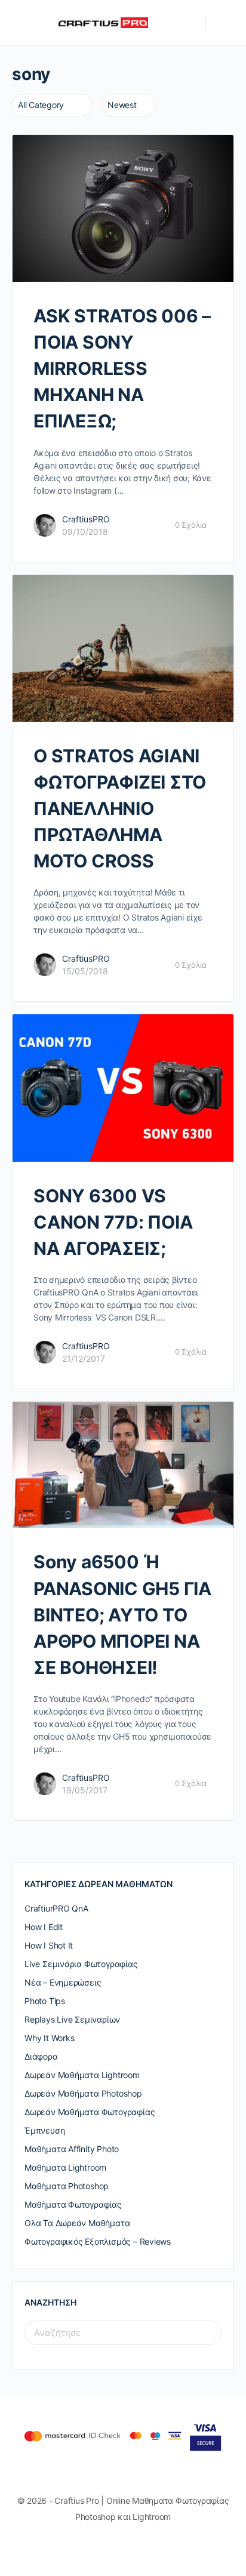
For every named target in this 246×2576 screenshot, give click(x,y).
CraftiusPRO (86, 519)
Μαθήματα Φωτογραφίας (73, 2204)
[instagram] (129, 2547)
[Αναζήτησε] (190, 23)
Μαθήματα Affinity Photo (72, 2149)
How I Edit (44, 1927)
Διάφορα (41, 2056)
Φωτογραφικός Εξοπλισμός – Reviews (98, 2241)
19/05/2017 (85, 1790)
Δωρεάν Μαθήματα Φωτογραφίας (90, 2112)
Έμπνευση (44, 2130)
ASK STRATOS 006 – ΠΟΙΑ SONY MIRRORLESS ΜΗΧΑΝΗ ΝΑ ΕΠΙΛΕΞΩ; (122, 368)
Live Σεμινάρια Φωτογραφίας (81, 1964)
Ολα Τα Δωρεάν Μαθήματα (77, 2223)
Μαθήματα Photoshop (67, 2186)
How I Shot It (49, 1945)
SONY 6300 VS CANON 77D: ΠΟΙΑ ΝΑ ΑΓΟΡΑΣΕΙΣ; (113, 1222)
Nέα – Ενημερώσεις (63, 1982)
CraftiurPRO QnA (56, 1908)
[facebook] (107, 2547)
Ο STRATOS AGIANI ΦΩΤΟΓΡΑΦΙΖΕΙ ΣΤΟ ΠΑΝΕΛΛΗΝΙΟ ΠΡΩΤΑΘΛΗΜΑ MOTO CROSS (120, 808)
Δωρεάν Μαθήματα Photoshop (83, 2093)
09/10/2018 (85, 532)
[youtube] (150, 2547)
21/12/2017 (84, 1358)
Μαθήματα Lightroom (65, 2167)
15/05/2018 (85, 971)
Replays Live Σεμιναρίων (72, 2019)
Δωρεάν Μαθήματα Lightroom (82, 2075)
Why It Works (49, 2038)
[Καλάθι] (223, 23)
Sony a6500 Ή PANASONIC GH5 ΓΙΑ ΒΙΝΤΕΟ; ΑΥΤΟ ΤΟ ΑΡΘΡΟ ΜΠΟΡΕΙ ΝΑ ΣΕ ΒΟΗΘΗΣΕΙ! (122, 1614)
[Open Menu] (19, 22)
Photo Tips (45, 2001)
